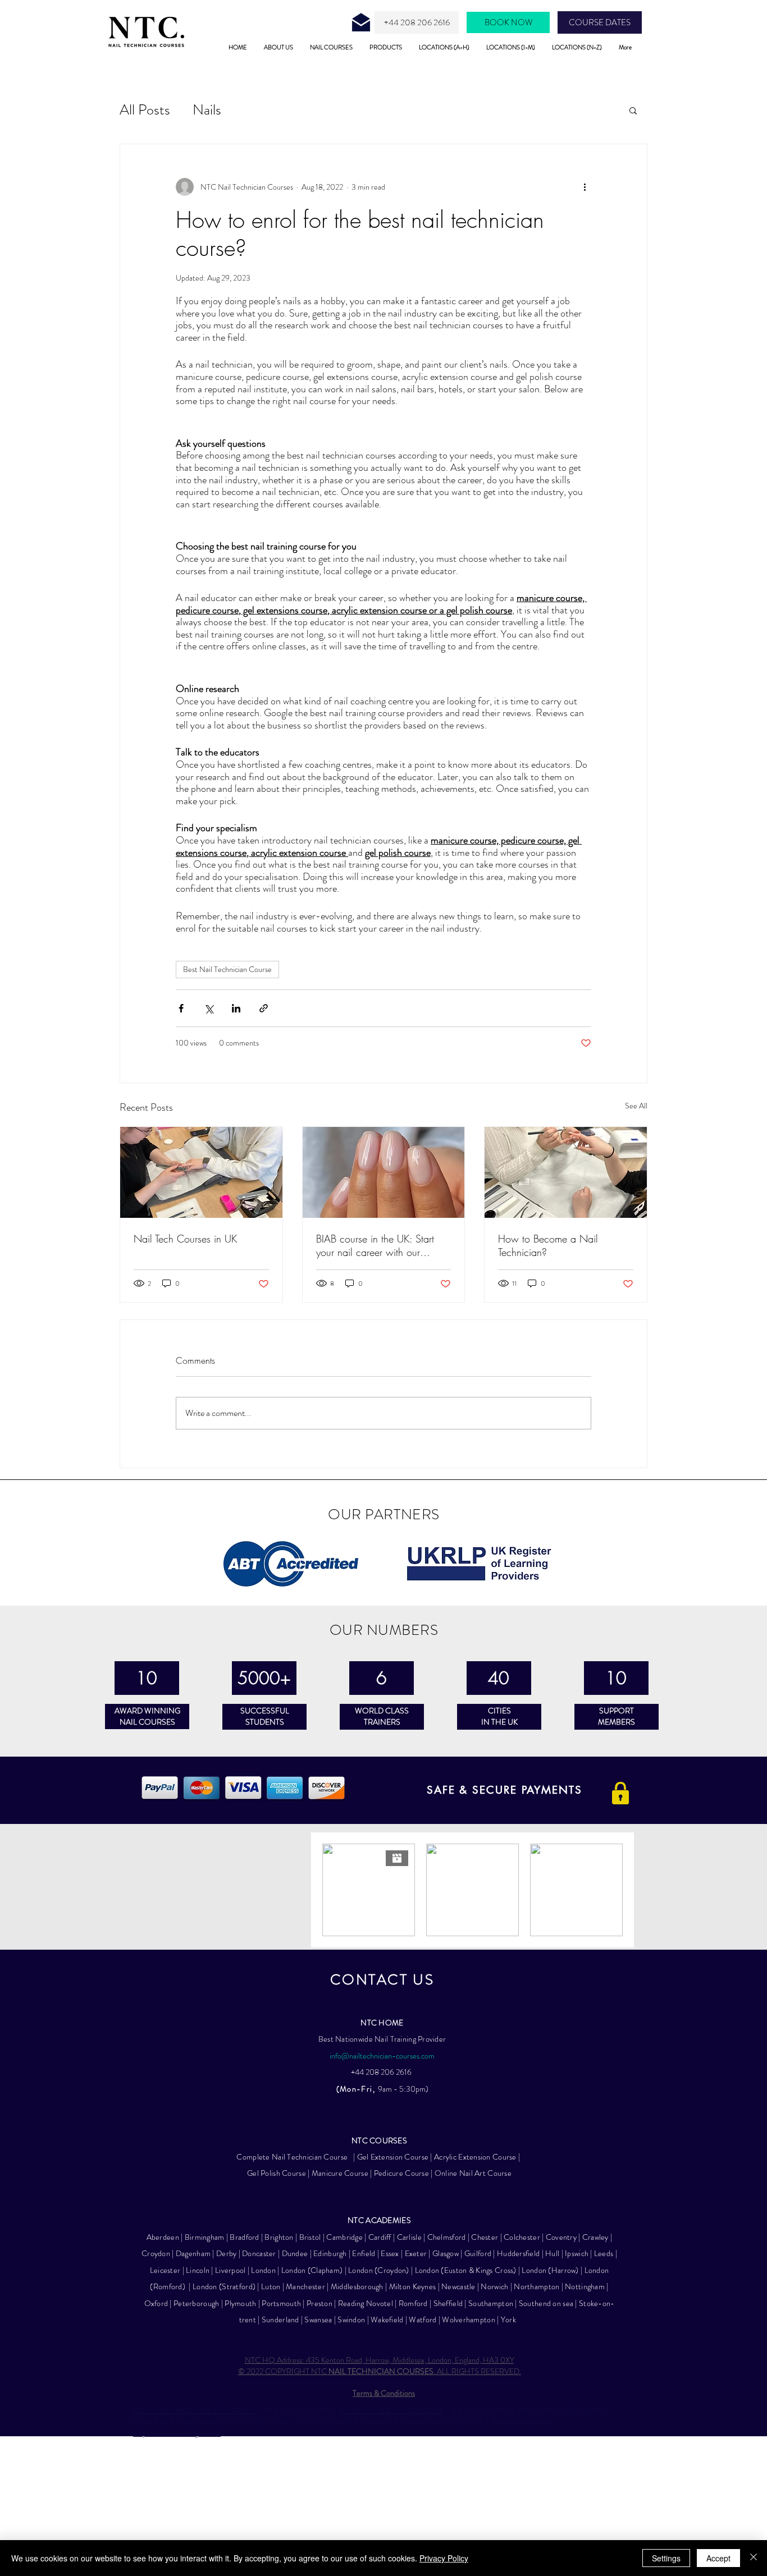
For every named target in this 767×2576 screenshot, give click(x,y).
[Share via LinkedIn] (236, 1008)
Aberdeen (164, 2237)
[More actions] (585, 187)
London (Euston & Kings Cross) (466, 2270)
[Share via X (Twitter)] (209, 1008)
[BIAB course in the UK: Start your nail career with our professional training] (384, 1172)
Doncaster (259, 2253)
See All (636, 1106)
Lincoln (198, 2270)
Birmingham (205, 2237)
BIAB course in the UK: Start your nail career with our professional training (375, 1245)
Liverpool (230, 2270)
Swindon (351, 2320)
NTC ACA (365, 2220)
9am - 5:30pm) (403, 2089)
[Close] (754, 2558)
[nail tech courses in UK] (201, 1172)
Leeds (604, 2253)
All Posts (145, 110)
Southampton (491, 2303)
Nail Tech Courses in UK (185, 1239)
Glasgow (446, 2253)
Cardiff (380, 2237)
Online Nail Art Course (473, 2173)
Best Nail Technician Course (227, 969)
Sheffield (448, 2303)
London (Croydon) (380, 2270)
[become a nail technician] (566, 1172)
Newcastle (458, 2286)
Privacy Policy (444, 2558)
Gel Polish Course (277, 2173)
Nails (207, 110)
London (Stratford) (224, 2286)
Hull (552, 2253)
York (508, 2320)
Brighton (279, 2237)
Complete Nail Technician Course (294, 2157)
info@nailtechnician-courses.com (382, 2056)
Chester (485, 2237)
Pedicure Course (402, 2173)
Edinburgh (330, 2253)
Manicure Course (340, 2173)
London (263, 2270)
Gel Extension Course (393, 2157)
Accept (718, 2558)
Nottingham (585, 2286)
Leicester (165, 2270)
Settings (666, 2558)
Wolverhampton (469, 2320)
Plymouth (240, 2303)
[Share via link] (264, 1008)
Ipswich (577, 2253)
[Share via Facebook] (181, 1008)
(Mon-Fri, (357, 2089)
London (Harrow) (550, 2270)
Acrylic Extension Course (475, 2157)
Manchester (305, 2286)
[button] (633, 110)
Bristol (310, 2237)
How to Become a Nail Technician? (548, 1245)
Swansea (318, 2320)
